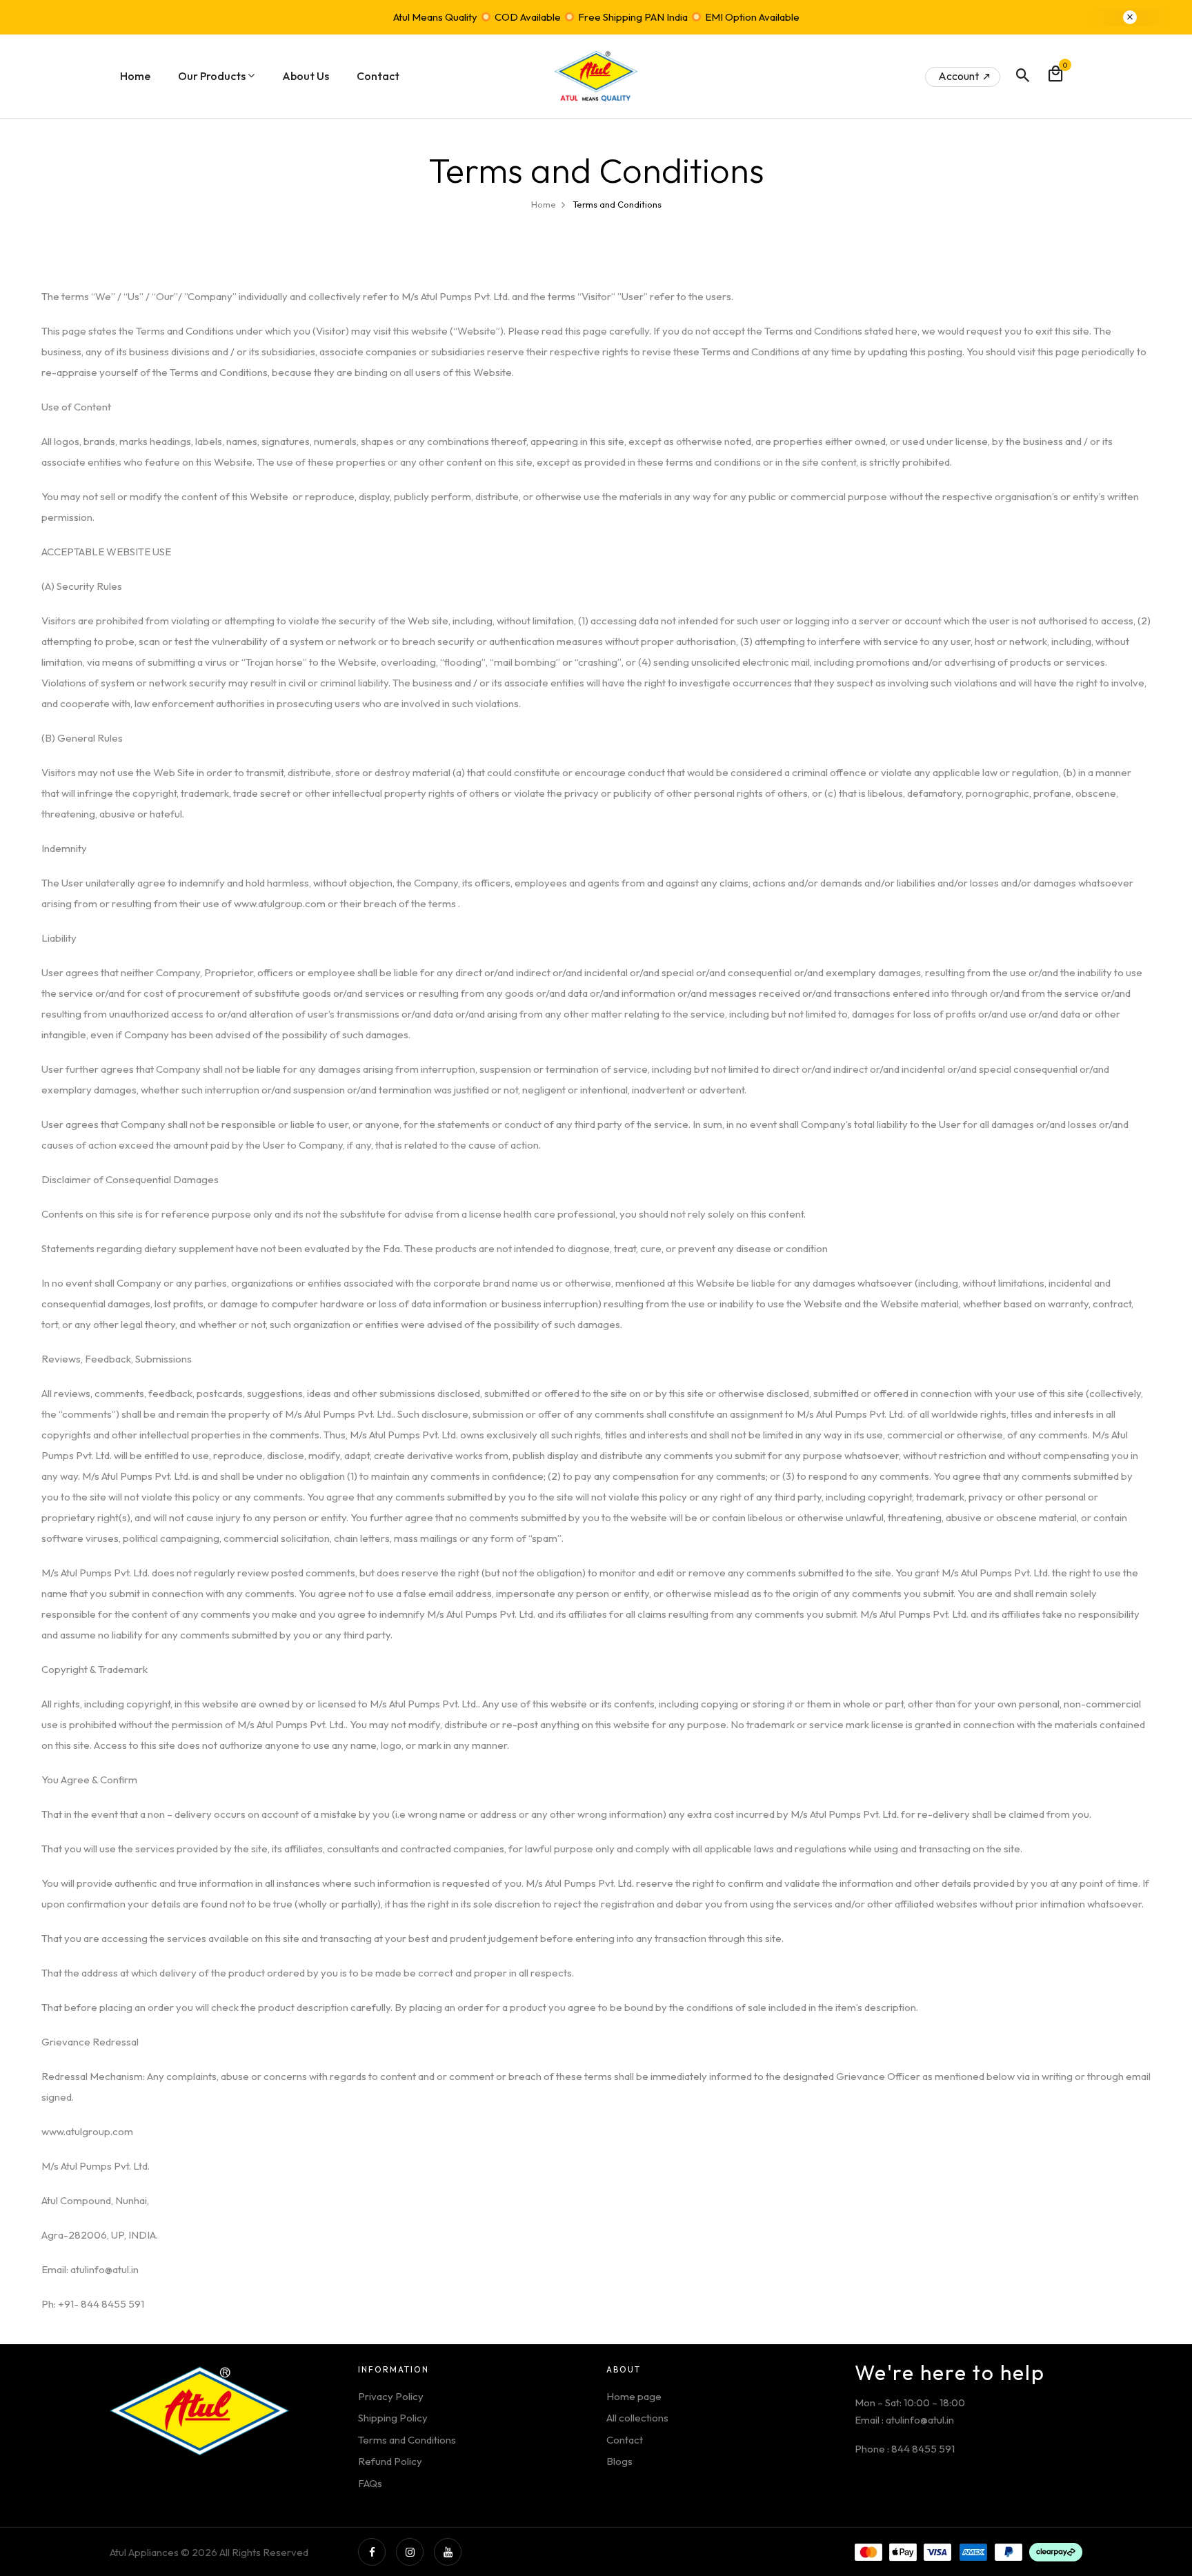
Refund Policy (390, 2461)
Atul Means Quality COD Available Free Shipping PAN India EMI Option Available (596, 17)
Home (135, 76)
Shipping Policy (393, 2418)
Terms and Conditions (407, 2440)
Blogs (619, 2461)
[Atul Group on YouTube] (448, 2552)
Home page (634, 2396)
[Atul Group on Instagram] (410, 2552)
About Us (306, 76)
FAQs (370, 2483)
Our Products (212, 76)
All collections (637, 2418)
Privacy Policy (391, 2396)
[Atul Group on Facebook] (372, 2552)
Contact (378, 76)
